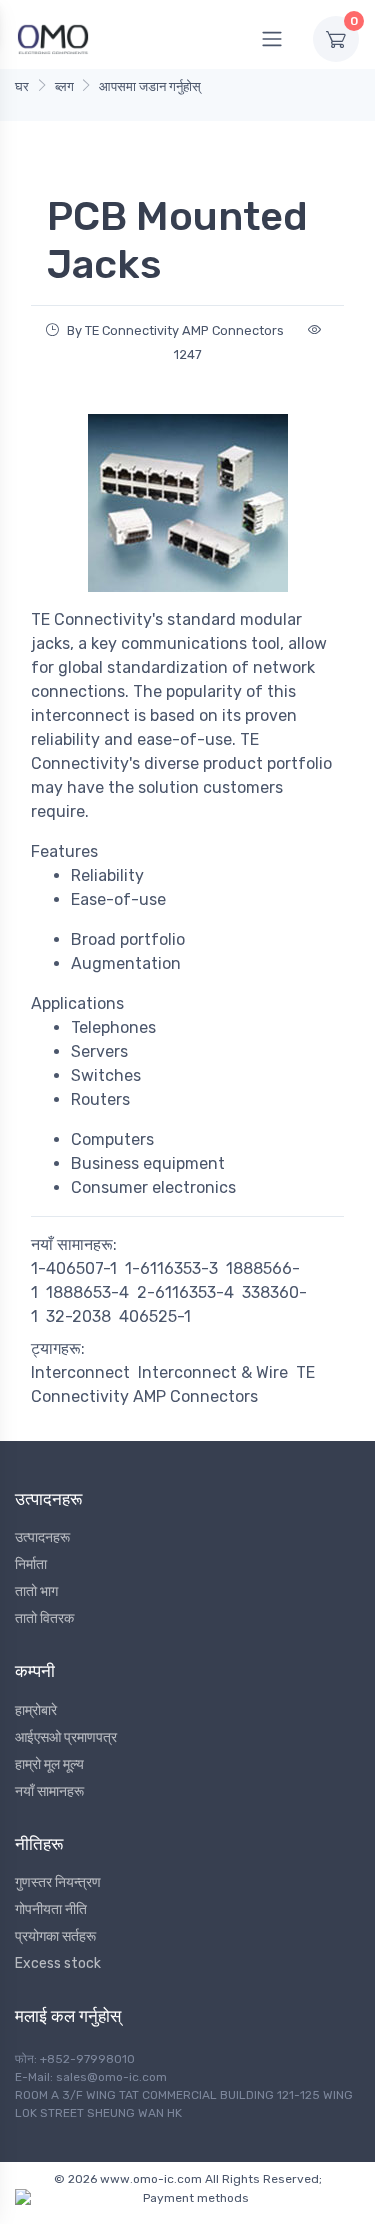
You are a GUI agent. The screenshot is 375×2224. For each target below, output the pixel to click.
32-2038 (78, 1316)
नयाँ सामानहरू (49, 1791)
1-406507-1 (74, 1268)
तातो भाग (36, 1591)
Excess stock (58, 1963)
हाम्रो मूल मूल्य (49, 1764)
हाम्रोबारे (36, 1710)
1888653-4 (87, 1292)
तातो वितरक (44, 1618)
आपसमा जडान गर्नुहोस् (150, 86)
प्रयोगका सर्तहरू (55, 1936)
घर (22, 86)
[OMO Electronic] (53, 38)
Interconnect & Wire (213, 1372)
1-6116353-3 (171, 1268)
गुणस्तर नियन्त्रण (58, 1882)
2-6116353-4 (185, 1292)
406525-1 (155, 1316)
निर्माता (31, 1564)
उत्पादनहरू (42, 1537)
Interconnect (80, 1372)
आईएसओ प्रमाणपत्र (66, 1737)
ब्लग (64, 86)
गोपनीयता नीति (51, 1909)
